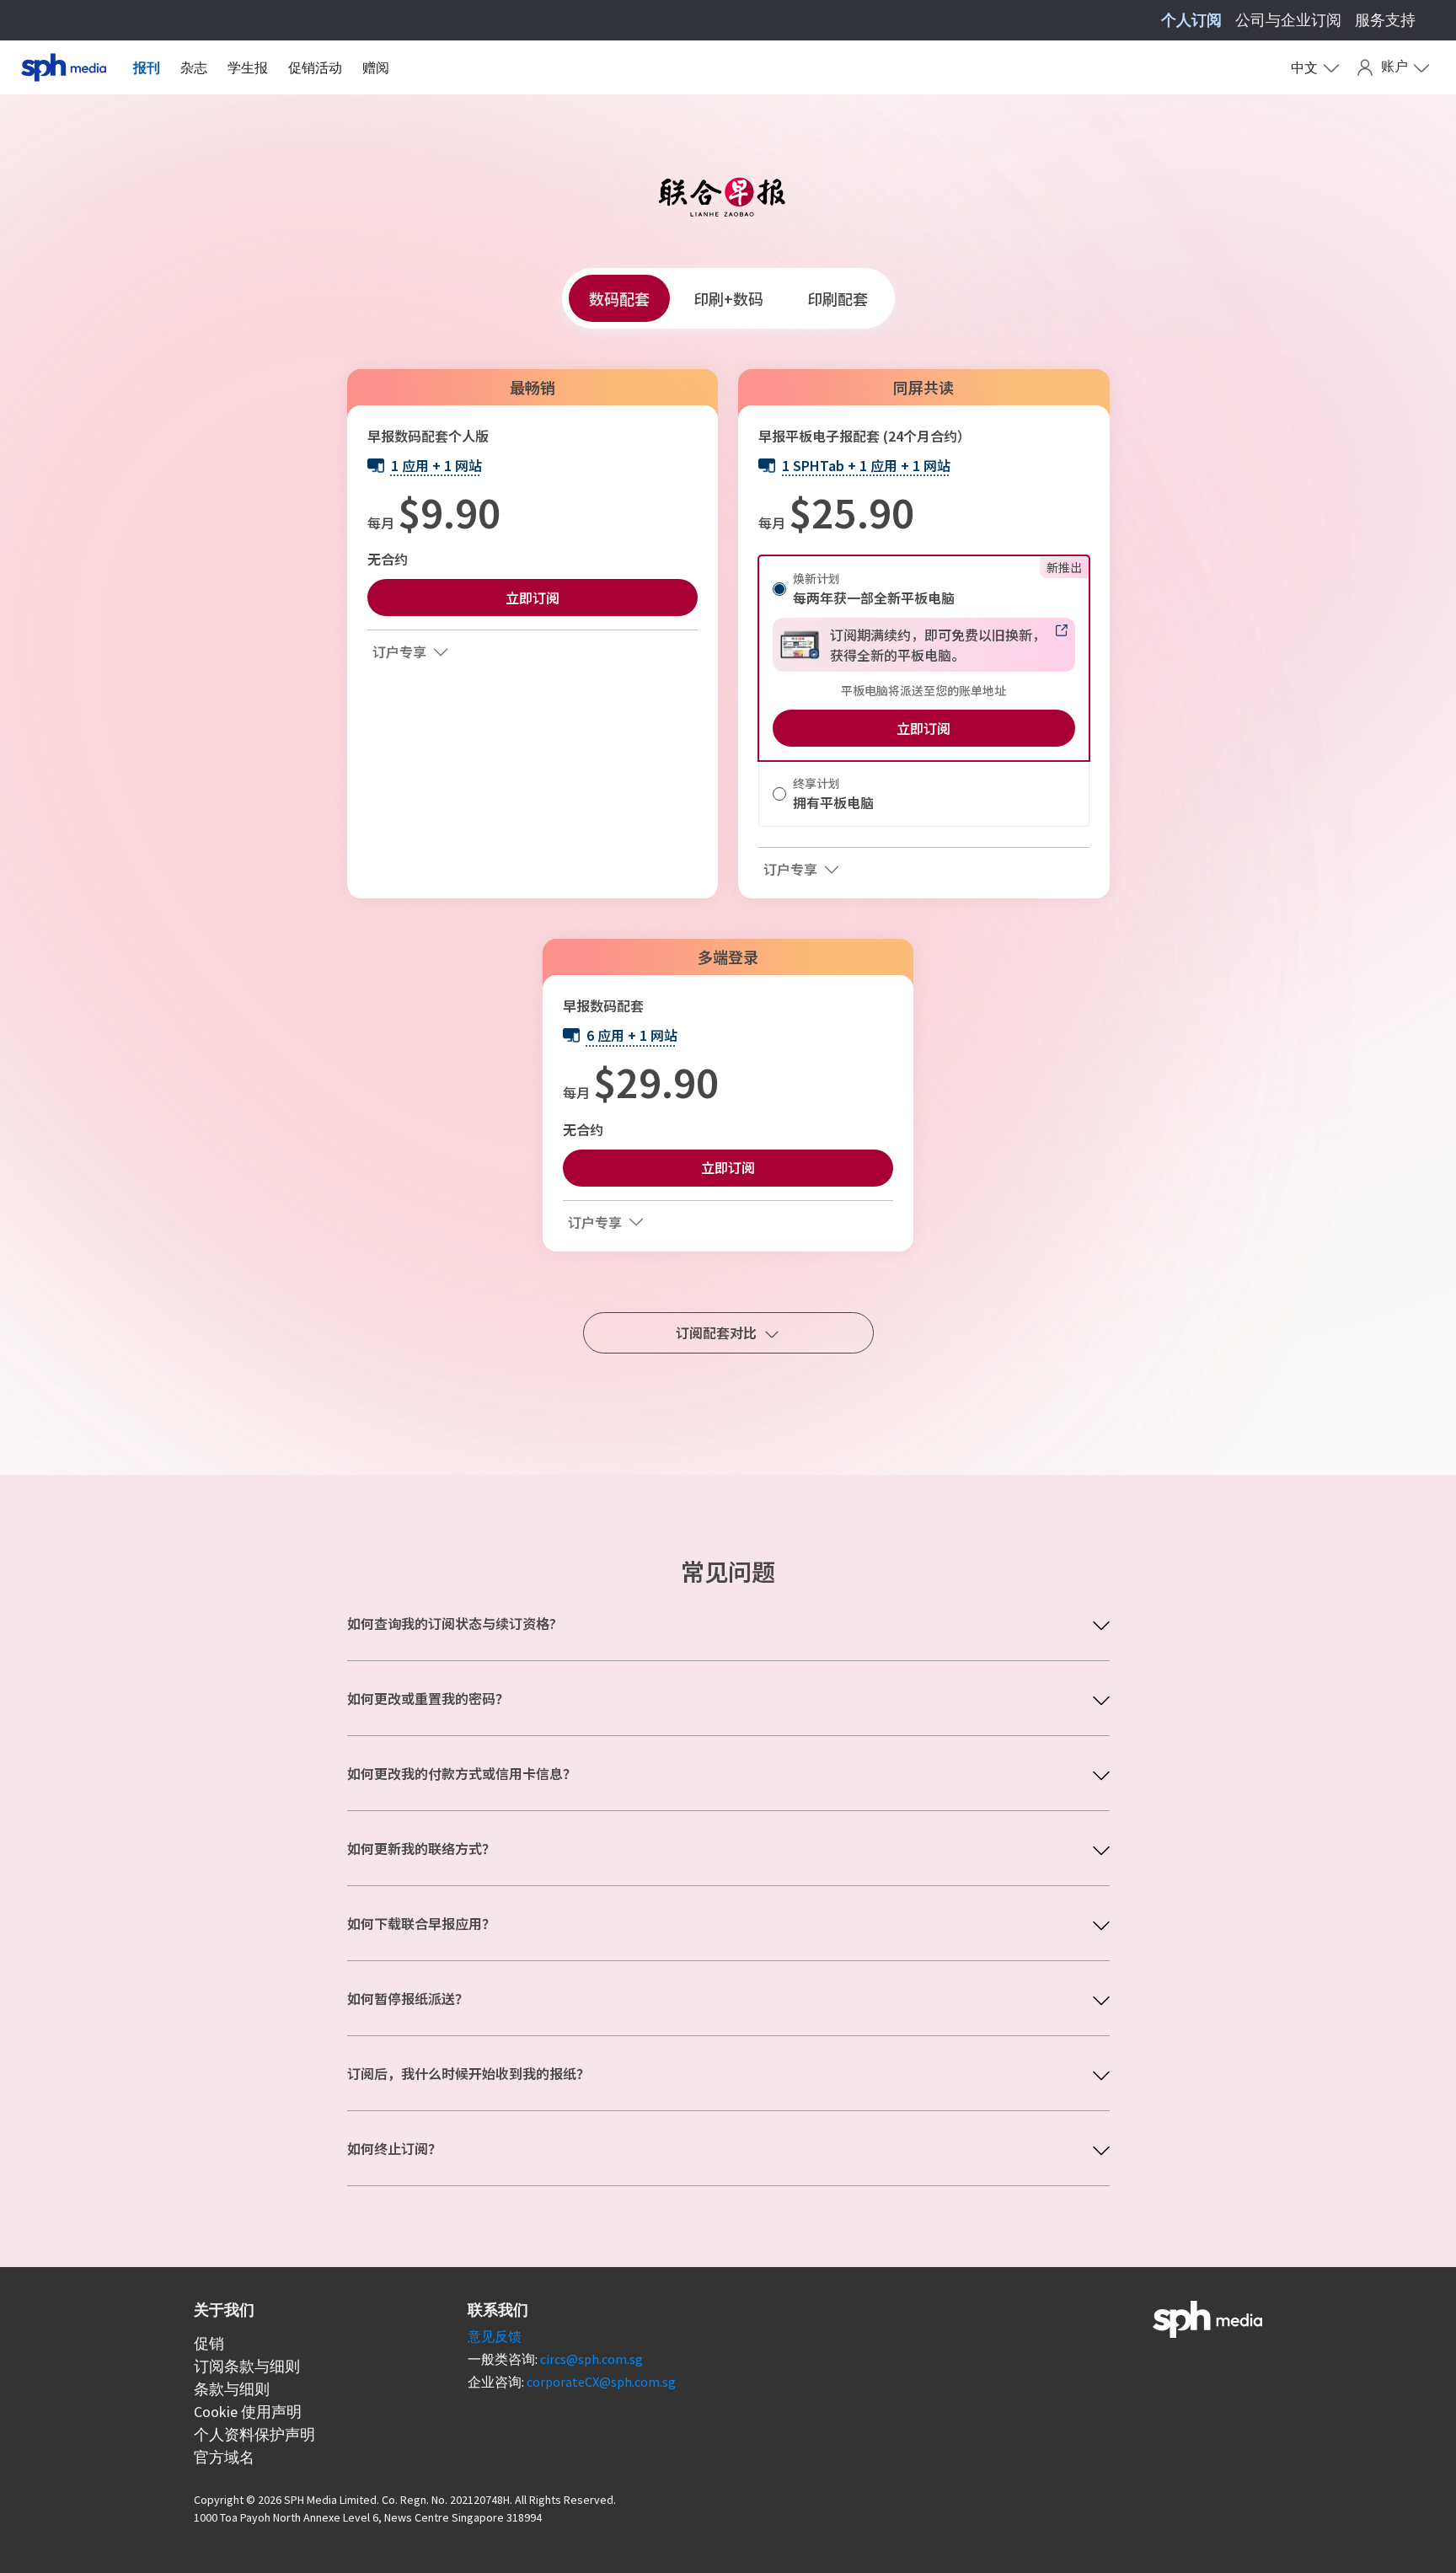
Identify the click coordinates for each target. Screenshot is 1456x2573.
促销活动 (315, 67)
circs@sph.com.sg (591, 2359)
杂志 (194, 67)
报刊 (147, 67)
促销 (209, 2343)
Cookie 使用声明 (248, 2412)
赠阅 (376, 67)
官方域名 (224, 2457)
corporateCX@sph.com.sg (601, 2382)
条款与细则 (232, 2389)
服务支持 (1385, 20)
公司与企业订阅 (1288, 20)
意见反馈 (495, 2336)
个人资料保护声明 (254, 2434)
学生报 (248, 67)
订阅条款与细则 (247, 2366)
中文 (1304, 67)
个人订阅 (1191, 20)
